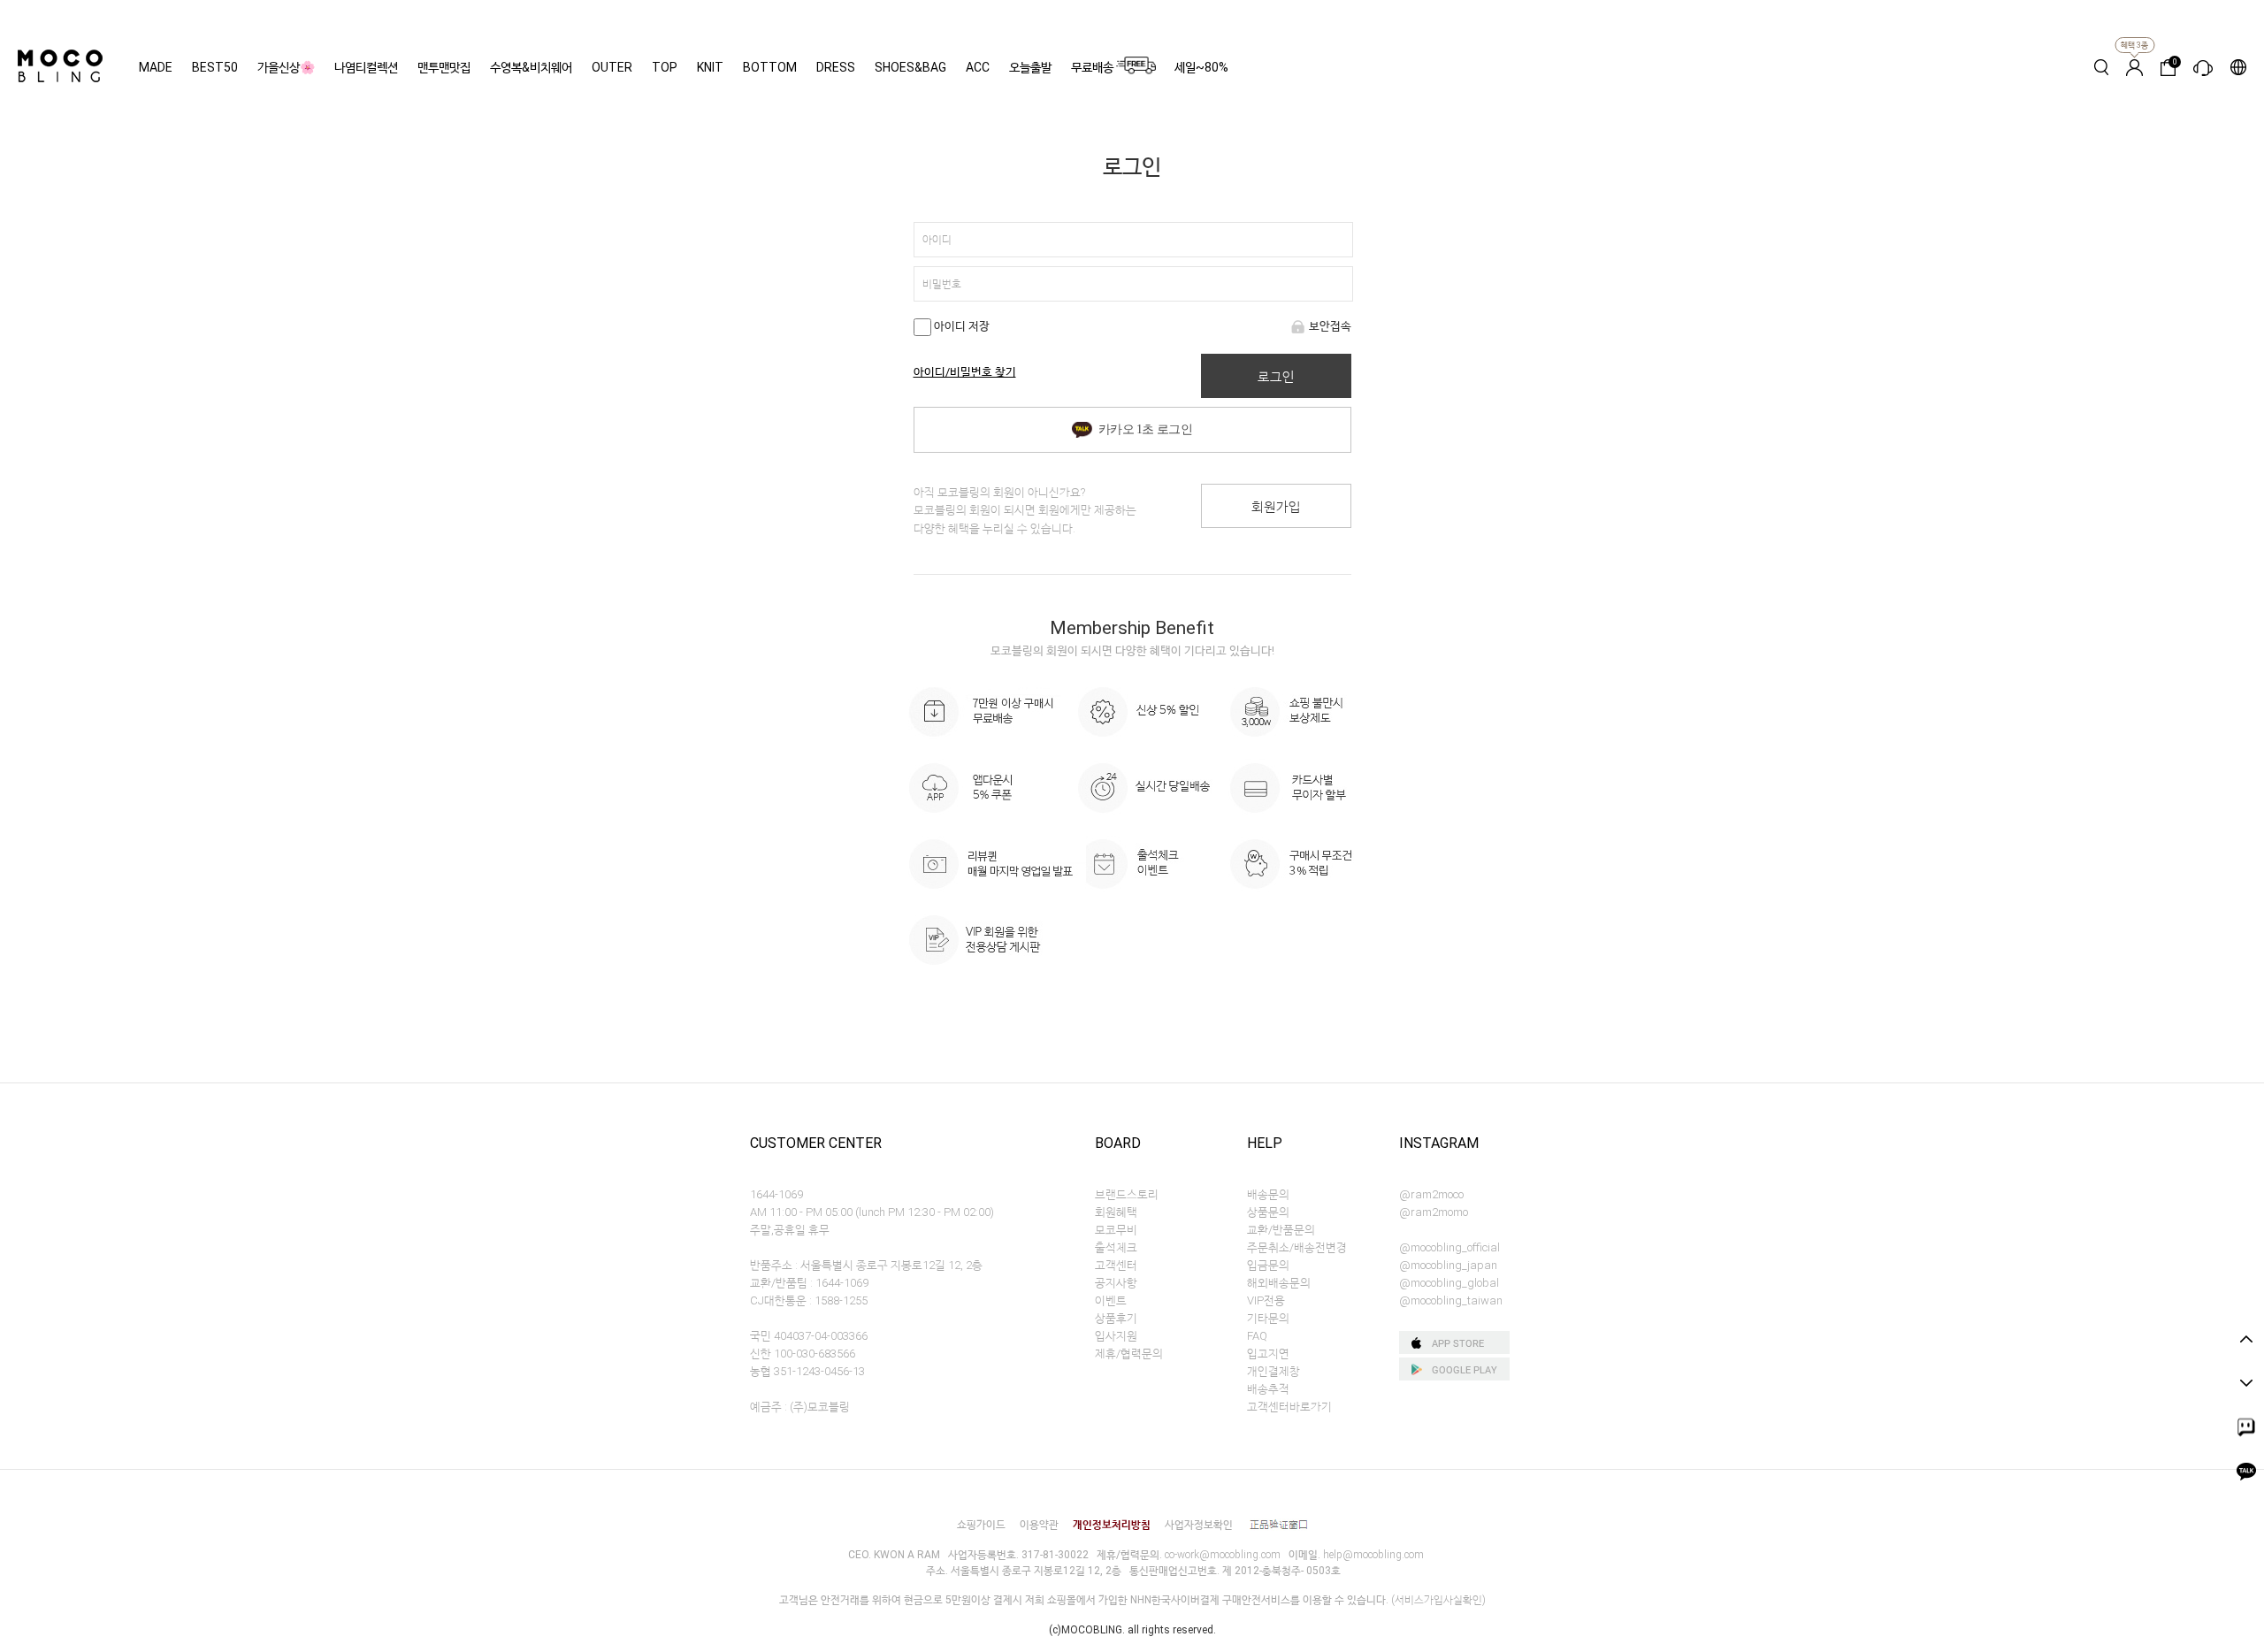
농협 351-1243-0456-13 (807, 1371)
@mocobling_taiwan (1451, 1300)
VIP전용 (1266, 1300)
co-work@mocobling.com (1223, 1555)
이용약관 (1039, 1525)
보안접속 (1330, 326)
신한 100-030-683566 (803, 1354)
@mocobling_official (1449, 1247)
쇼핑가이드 (981, 1525)
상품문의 (1268, 1212)
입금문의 (1268, 1265)
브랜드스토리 (1127, 1194)
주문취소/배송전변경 (1297, 1247)
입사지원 (1116, 1336)
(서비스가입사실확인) (1438, 1600)
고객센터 (1116, 1265)
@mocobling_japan (1448, 1265)
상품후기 (1116, 1318)
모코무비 (1116, 1230)
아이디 (937, 240)
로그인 (1276, 377)
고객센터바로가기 (1289, 1407)
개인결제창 (1273, 1371)
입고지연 (1268, 1354)
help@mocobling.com (1373, 1555)
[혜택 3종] (2134, 67)
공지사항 (1116, 1283)
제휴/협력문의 (1129, 1354)
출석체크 (1116, 1247)
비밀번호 (942, 284)
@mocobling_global (1449, 1283)
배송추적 (1268, 1389)
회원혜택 (1116, 1212)
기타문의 (1268, 1318)
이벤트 (1111, 1300)
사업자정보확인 (1199, 1525)
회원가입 (1276, 507)
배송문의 (1268, 1194)
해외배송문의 (1279, 1283)
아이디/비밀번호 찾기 (965, 372)
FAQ (1257, 1336)
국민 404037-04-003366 (809, 1336)
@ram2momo (1434, 1212)
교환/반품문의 (1281, 1230)
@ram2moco (1431, 1194)
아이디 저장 (960, 326)
